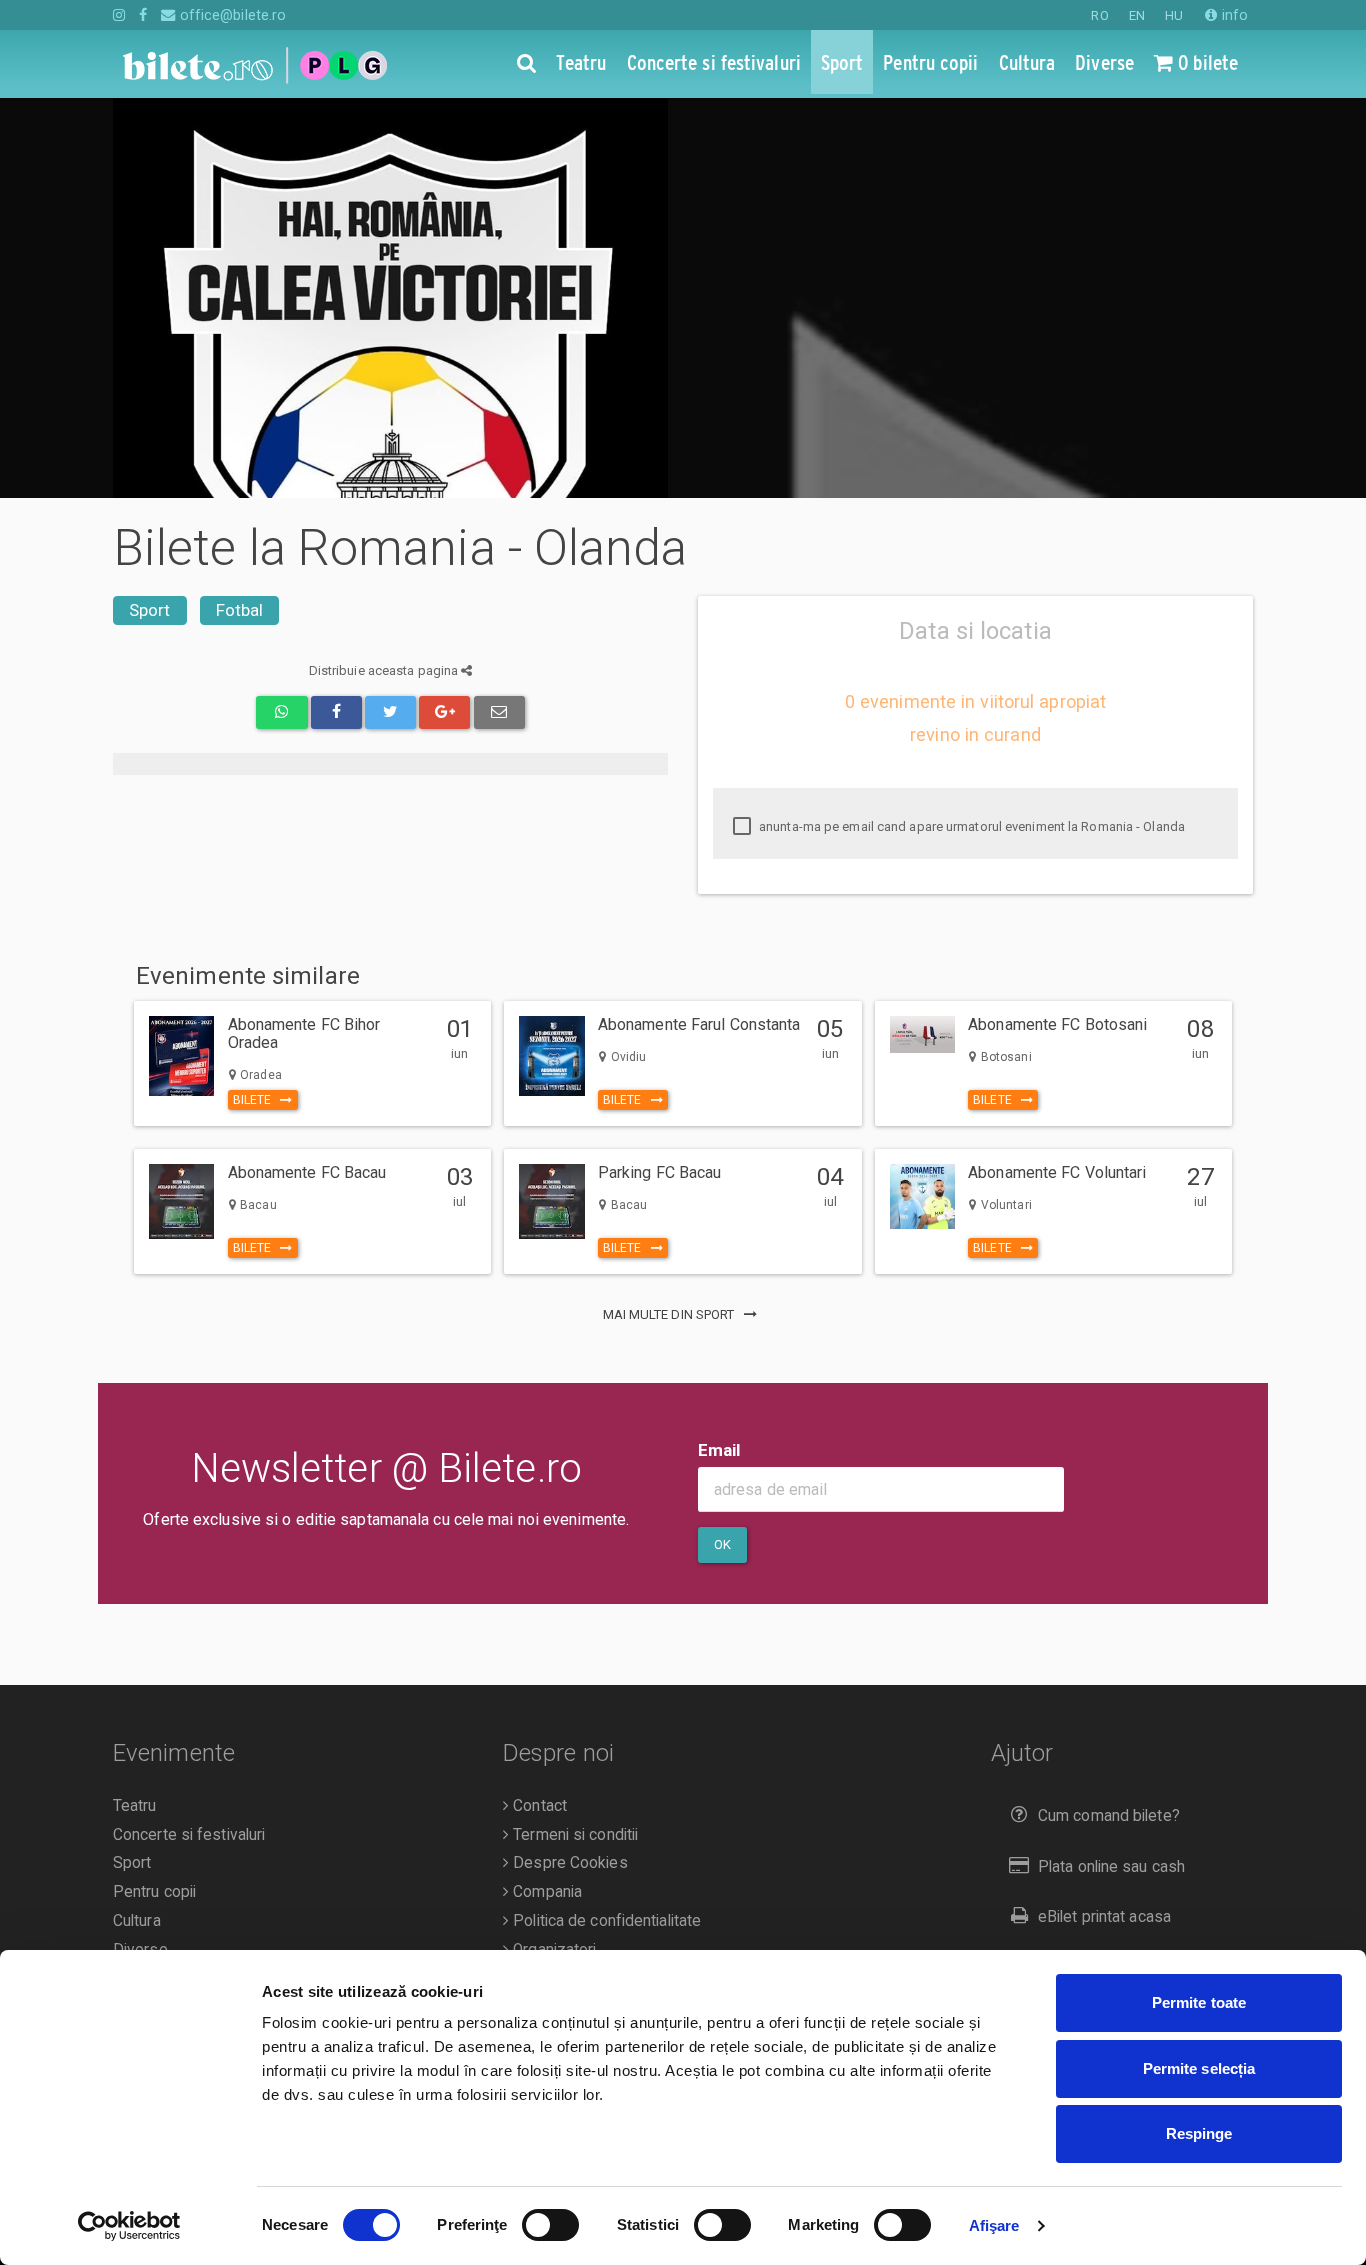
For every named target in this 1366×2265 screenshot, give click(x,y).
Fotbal (240, 610)
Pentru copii (154, 1892)
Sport (150, 610)
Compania (545, 1892)
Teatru (135, 1806)
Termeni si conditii (573, 1835)
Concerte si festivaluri (189, 1835)
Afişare (994, 2225)
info (1233, 15)
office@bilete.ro (231, 15)
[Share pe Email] (499, 712)
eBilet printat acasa (1104, 1917)
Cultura (137, 1921)
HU (1174, 15)
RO (1099, 15)
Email (719, 1450)
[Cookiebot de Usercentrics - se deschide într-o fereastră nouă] (129, 2226)
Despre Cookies (568, 1863)
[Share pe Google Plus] (444, 712)
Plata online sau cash (1111, 1867)
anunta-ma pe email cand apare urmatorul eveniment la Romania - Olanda (970, 826)
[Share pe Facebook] (336, 712)
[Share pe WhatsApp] (281, 712)
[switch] (550, 2225)
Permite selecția (1199, 2068)
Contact (538, 1806)
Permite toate (1199, 2002)
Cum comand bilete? (1109, 1816)
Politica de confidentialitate (605, 1921)
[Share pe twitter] (390, 712)
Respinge (1199, 2133)
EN (1137, 15)
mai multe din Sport (670, 1314)
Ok (722, 1544)
